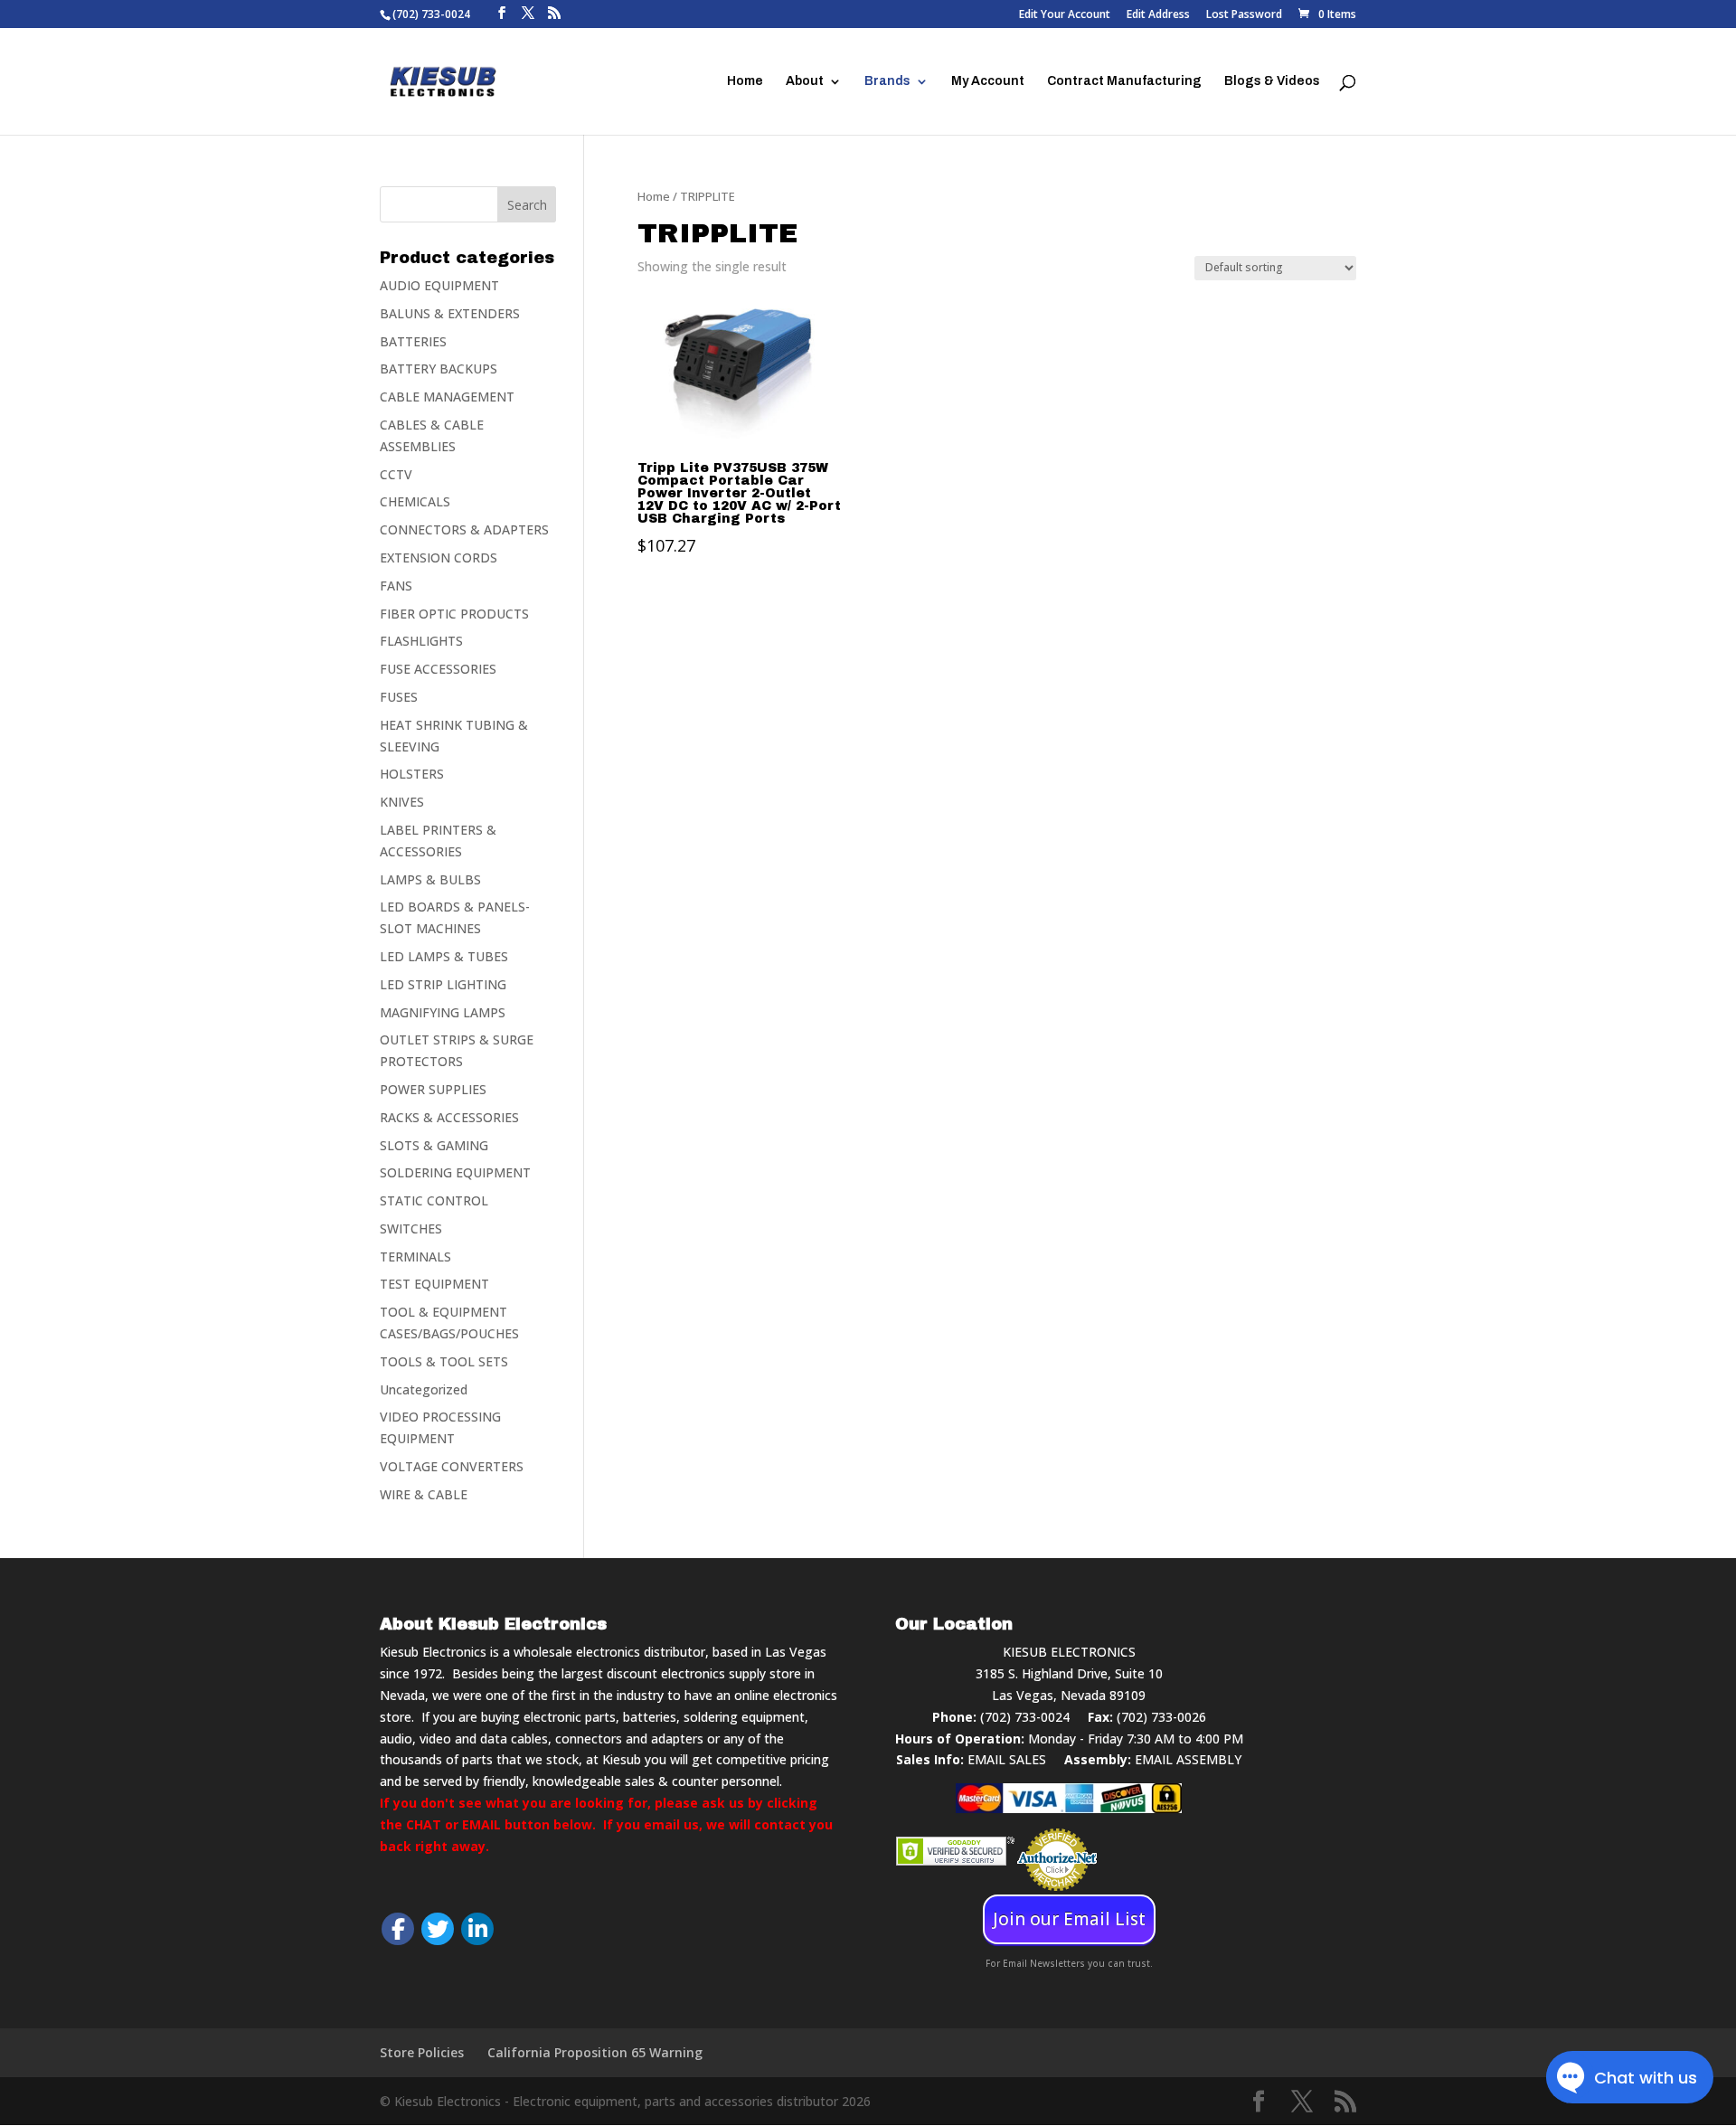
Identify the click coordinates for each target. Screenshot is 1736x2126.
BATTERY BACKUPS (439, 369)
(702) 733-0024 (1025, 1717)
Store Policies (422, 2052)
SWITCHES (411, 1228)
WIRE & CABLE (424, 1494)
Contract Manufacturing (1124, 81)
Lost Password (1244, 15)
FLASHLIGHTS (421, 641)
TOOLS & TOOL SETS (444, 1361)
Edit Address (1158, 15)
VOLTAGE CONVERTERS (452, 1466)
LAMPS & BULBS (430, 879)
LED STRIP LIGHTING (443, 984)
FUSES (399, 697)
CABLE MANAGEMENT (447, 397)
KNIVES (402, 802)
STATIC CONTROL (434, 1200)
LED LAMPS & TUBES (444, 956)
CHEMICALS (415, 501)
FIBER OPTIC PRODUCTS (454, 614)
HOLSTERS (412, 774)
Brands (887, 81)
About (805, 81)
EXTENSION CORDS (439, 557)
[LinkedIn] (477, 1929)
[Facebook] (398, 1929)
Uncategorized (424, 1389)
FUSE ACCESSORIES (438, 669)
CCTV (396, 474)
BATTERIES (413, 341)
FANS (396, 586)
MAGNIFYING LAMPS (443, 1012)
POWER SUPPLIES (433, 1089)
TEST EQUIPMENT (434, 1284)
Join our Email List (1069, 1919)
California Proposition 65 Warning (595, 2052)
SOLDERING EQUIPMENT (455, 1172)
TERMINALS (415, 1257)
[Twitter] (438, 1929)
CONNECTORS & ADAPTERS (464, 529)
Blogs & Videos (1272, 81)
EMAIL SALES (1007, 1759)
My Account (988, 81)
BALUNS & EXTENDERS (450, 313)
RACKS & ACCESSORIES (449, 1117)
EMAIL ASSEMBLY (1188, 1759)
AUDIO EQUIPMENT (439, 285)
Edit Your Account (1065, 15)
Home (745, 81)
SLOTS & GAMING (434, 1145)
